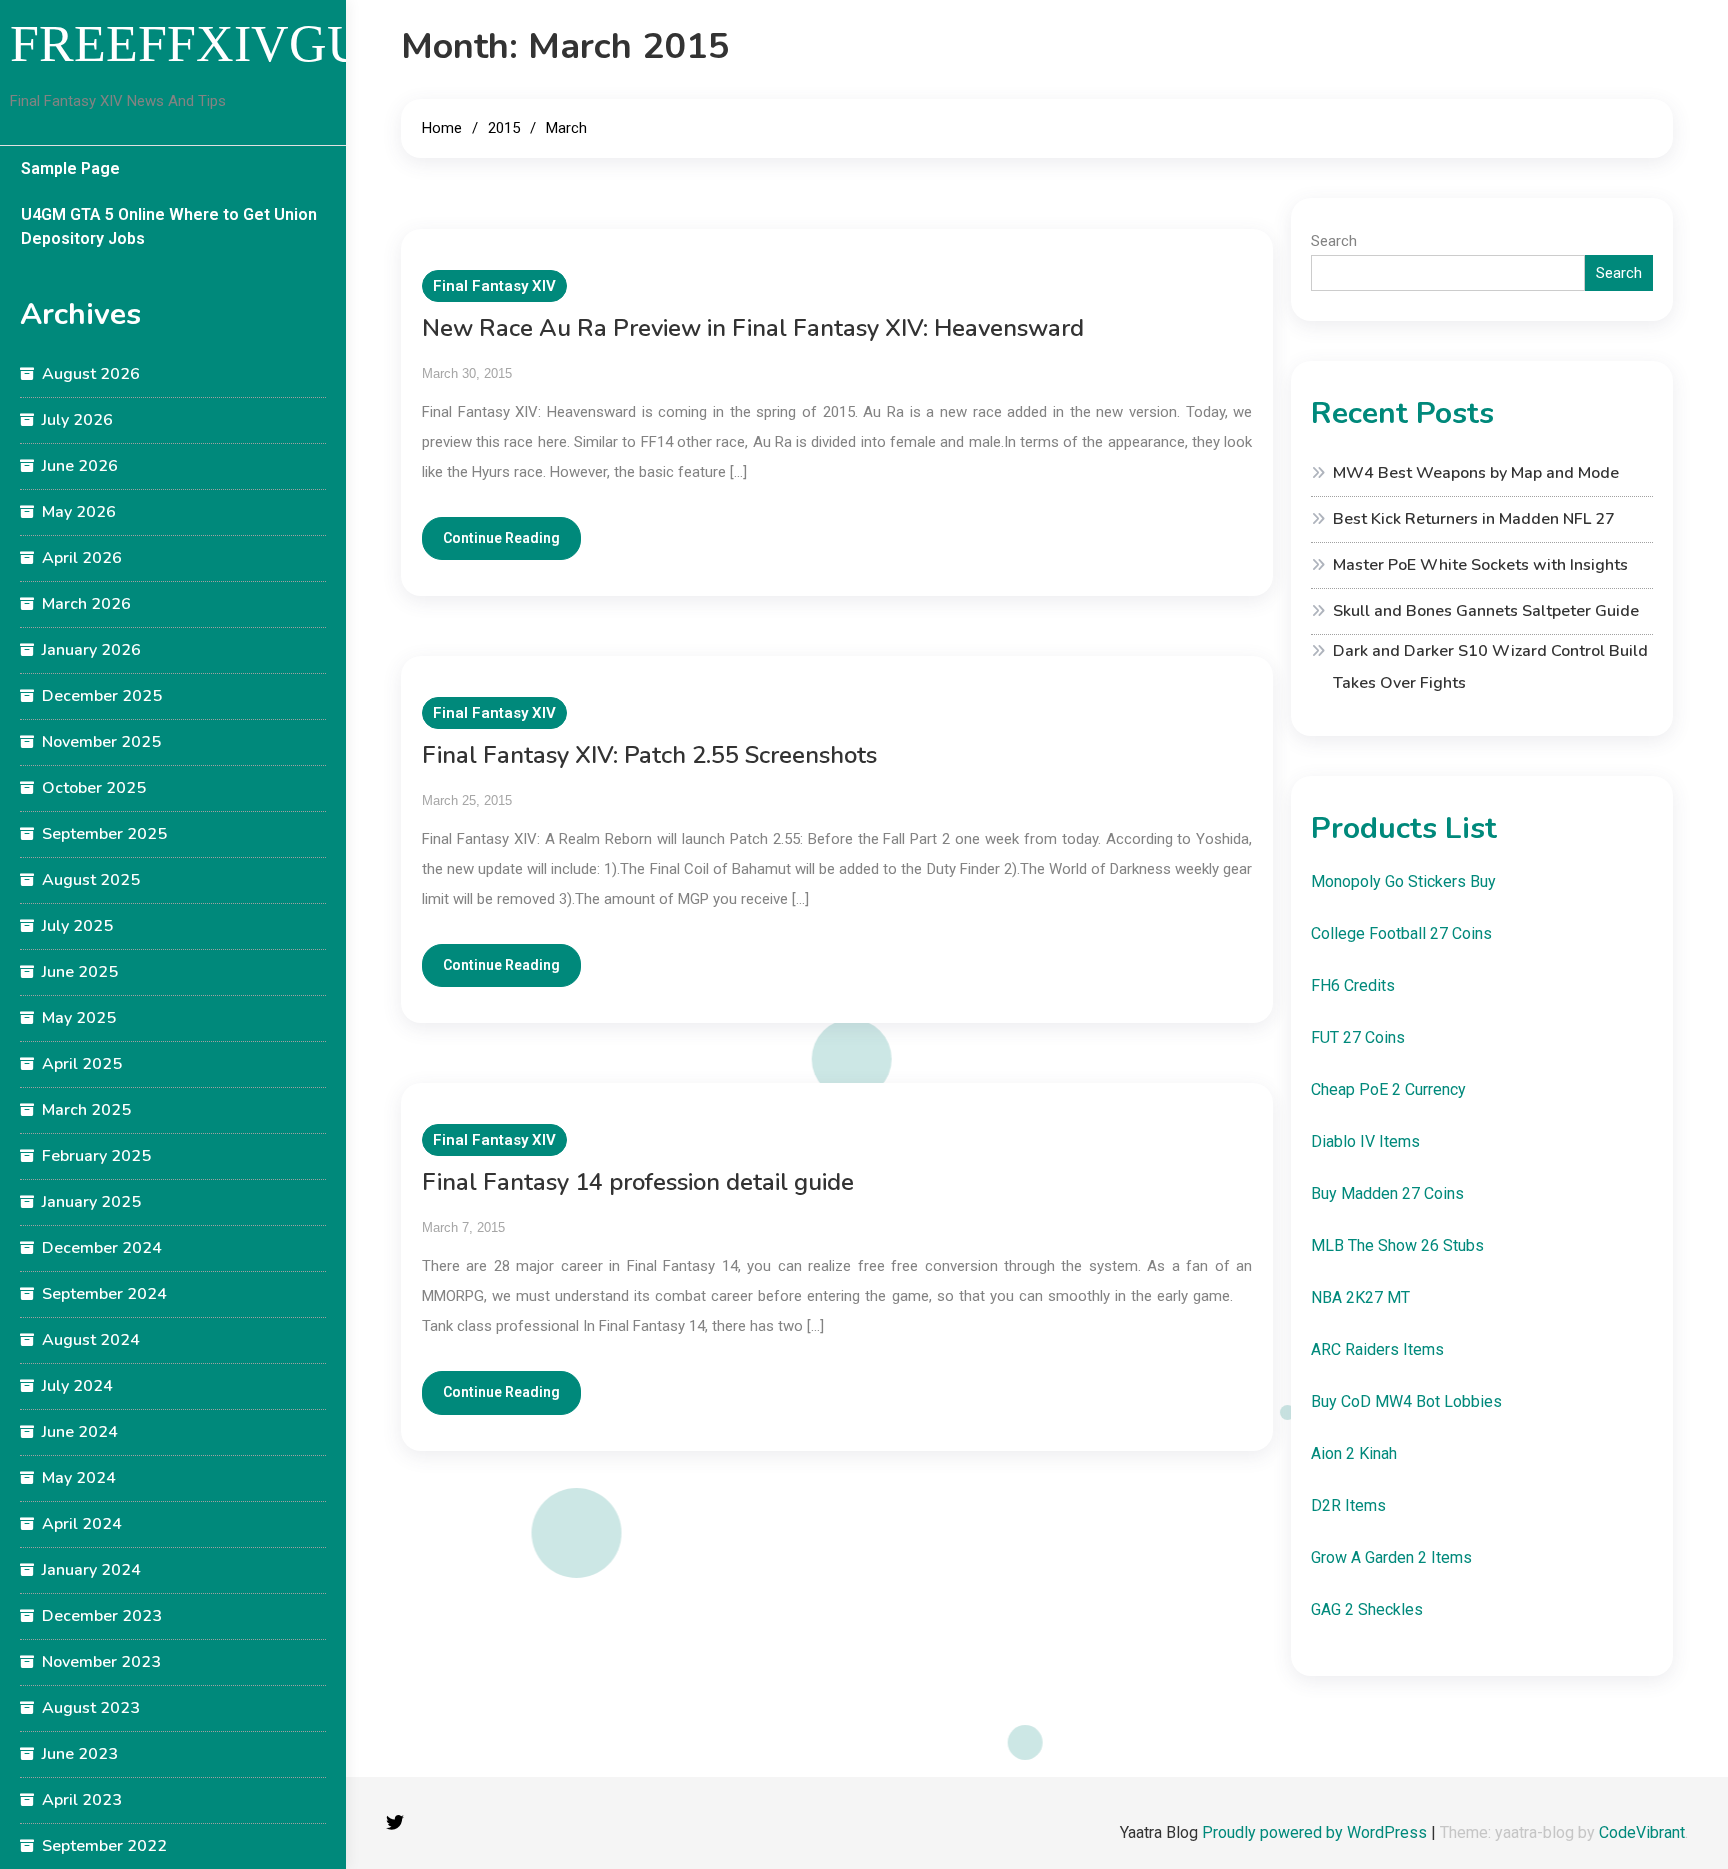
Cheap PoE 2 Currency (1388, 1089)
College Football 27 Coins (1401, 933)
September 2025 (104, 834)
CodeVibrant (1642, 1832)
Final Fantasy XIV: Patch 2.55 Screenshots (649, 755)
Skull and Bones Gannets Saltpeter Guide (1486, 611)
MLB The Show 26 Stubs (1397, 1245)
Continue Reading (501, 538)
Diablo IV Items (1365, 1141)
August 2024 (91, 1340)
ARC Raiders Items (1377, 1349)
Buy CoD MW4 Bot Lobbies (1406, 1401)
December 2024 (102, 1248)
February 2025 (96, 1156)
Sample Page (70, 168)
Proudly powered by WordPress (1316, 1832)
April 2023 (82, 1800)
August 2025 (91, 880)
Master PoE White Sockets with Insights (1480, 565)
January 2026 (91, 650)
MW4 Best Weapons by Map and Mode (1476, 473)
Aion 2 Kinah (1354, 1453)
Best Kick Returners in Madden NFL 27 (1474, 519)
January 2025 (91, 1202)
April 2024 (82, 1524)
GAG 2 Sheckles (1367, 1609)
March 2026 (86, 604)
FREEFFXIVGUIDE (231, 43)
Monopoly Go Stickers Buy (1403, 881)
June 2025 (80, 972)
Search (1334, 241)
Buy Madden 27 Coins (1387, 1193)
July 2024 (77, 1386)
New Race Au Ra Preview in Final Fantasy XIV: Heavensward (753, 328)
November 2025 (101, 742)
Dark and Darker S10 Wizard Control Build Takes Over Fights (1490, 667)
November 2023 (101, 1662)
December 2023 (102, 1616)
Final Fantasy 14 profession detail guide (638, 1182)
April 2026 (82, 558)
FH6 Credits (1353, 985)
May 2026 (79, 512)
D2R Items (1348, 1505)
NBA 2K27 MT (1360, 1297)
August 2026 (91, 374)
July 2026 (77, 420)
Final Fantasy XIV (494, 286)
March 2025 (86, 1110)
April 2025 (82, 1064)
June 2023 (80, 1754)
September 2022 (104, 1846)
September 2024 (104, 1294)
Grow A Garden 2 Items (1391, 1557)
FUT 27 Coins (1358, 1037)
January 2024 (91, 1570)
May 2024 (79, 1478)
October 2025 (94, 788)
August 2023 (91, 1708)
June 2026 (80, 466)
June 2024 (80, 1432)
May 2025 (79, 1018)
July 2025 (77, 926)
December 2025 (102, 696)
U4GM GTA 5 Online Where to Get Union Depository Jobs (169, 226)
